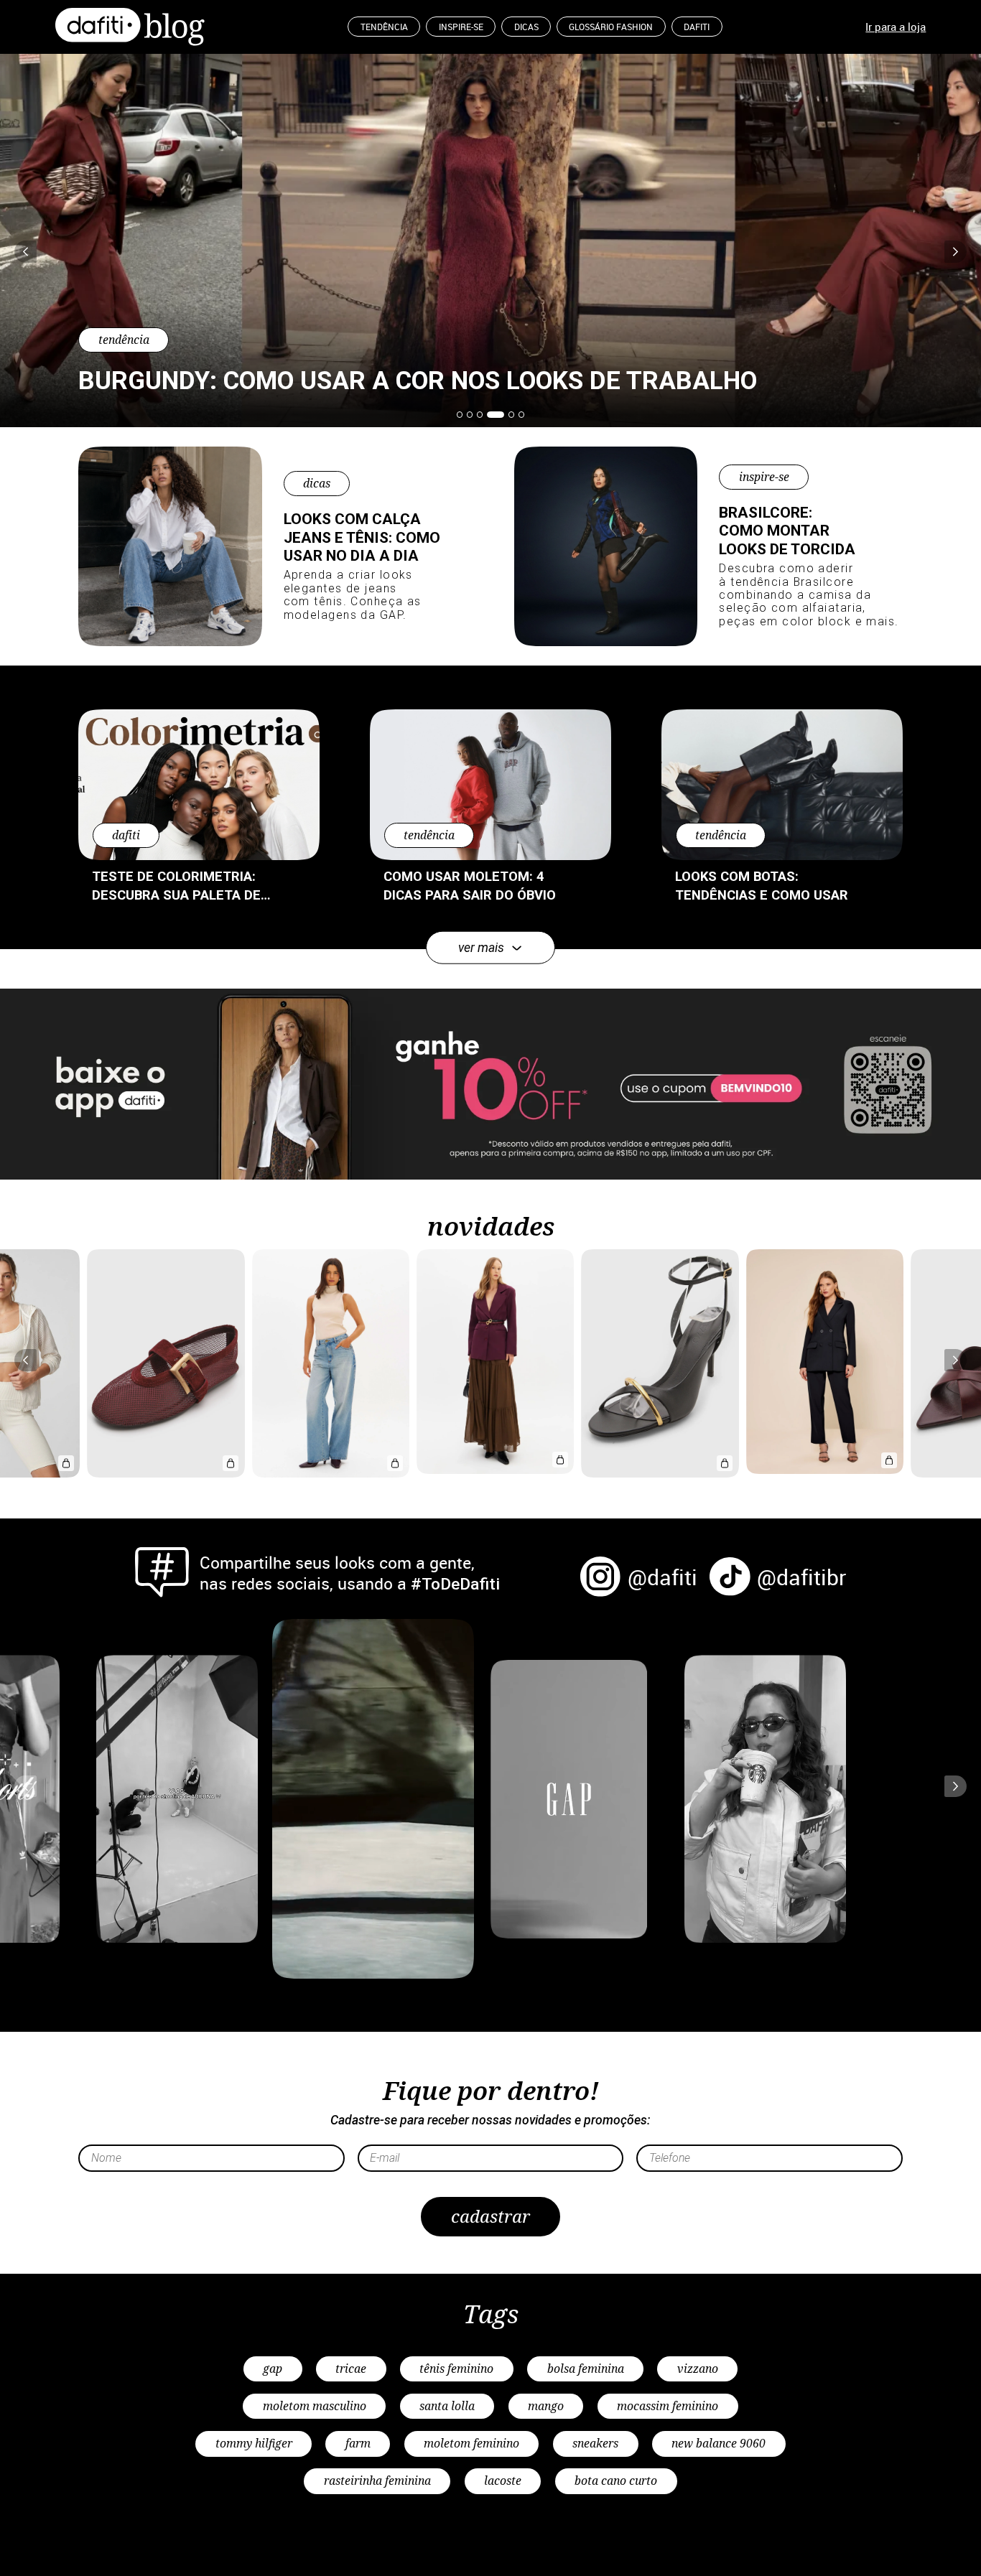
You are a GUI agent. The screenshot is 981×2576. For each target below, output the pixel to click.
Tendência (384, 27)
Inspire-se (461, 27)
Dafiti (697, 27)
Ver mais (481, 948)
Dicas (526, 27)
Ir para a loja (896, 27)
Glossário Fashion (611, 27)
